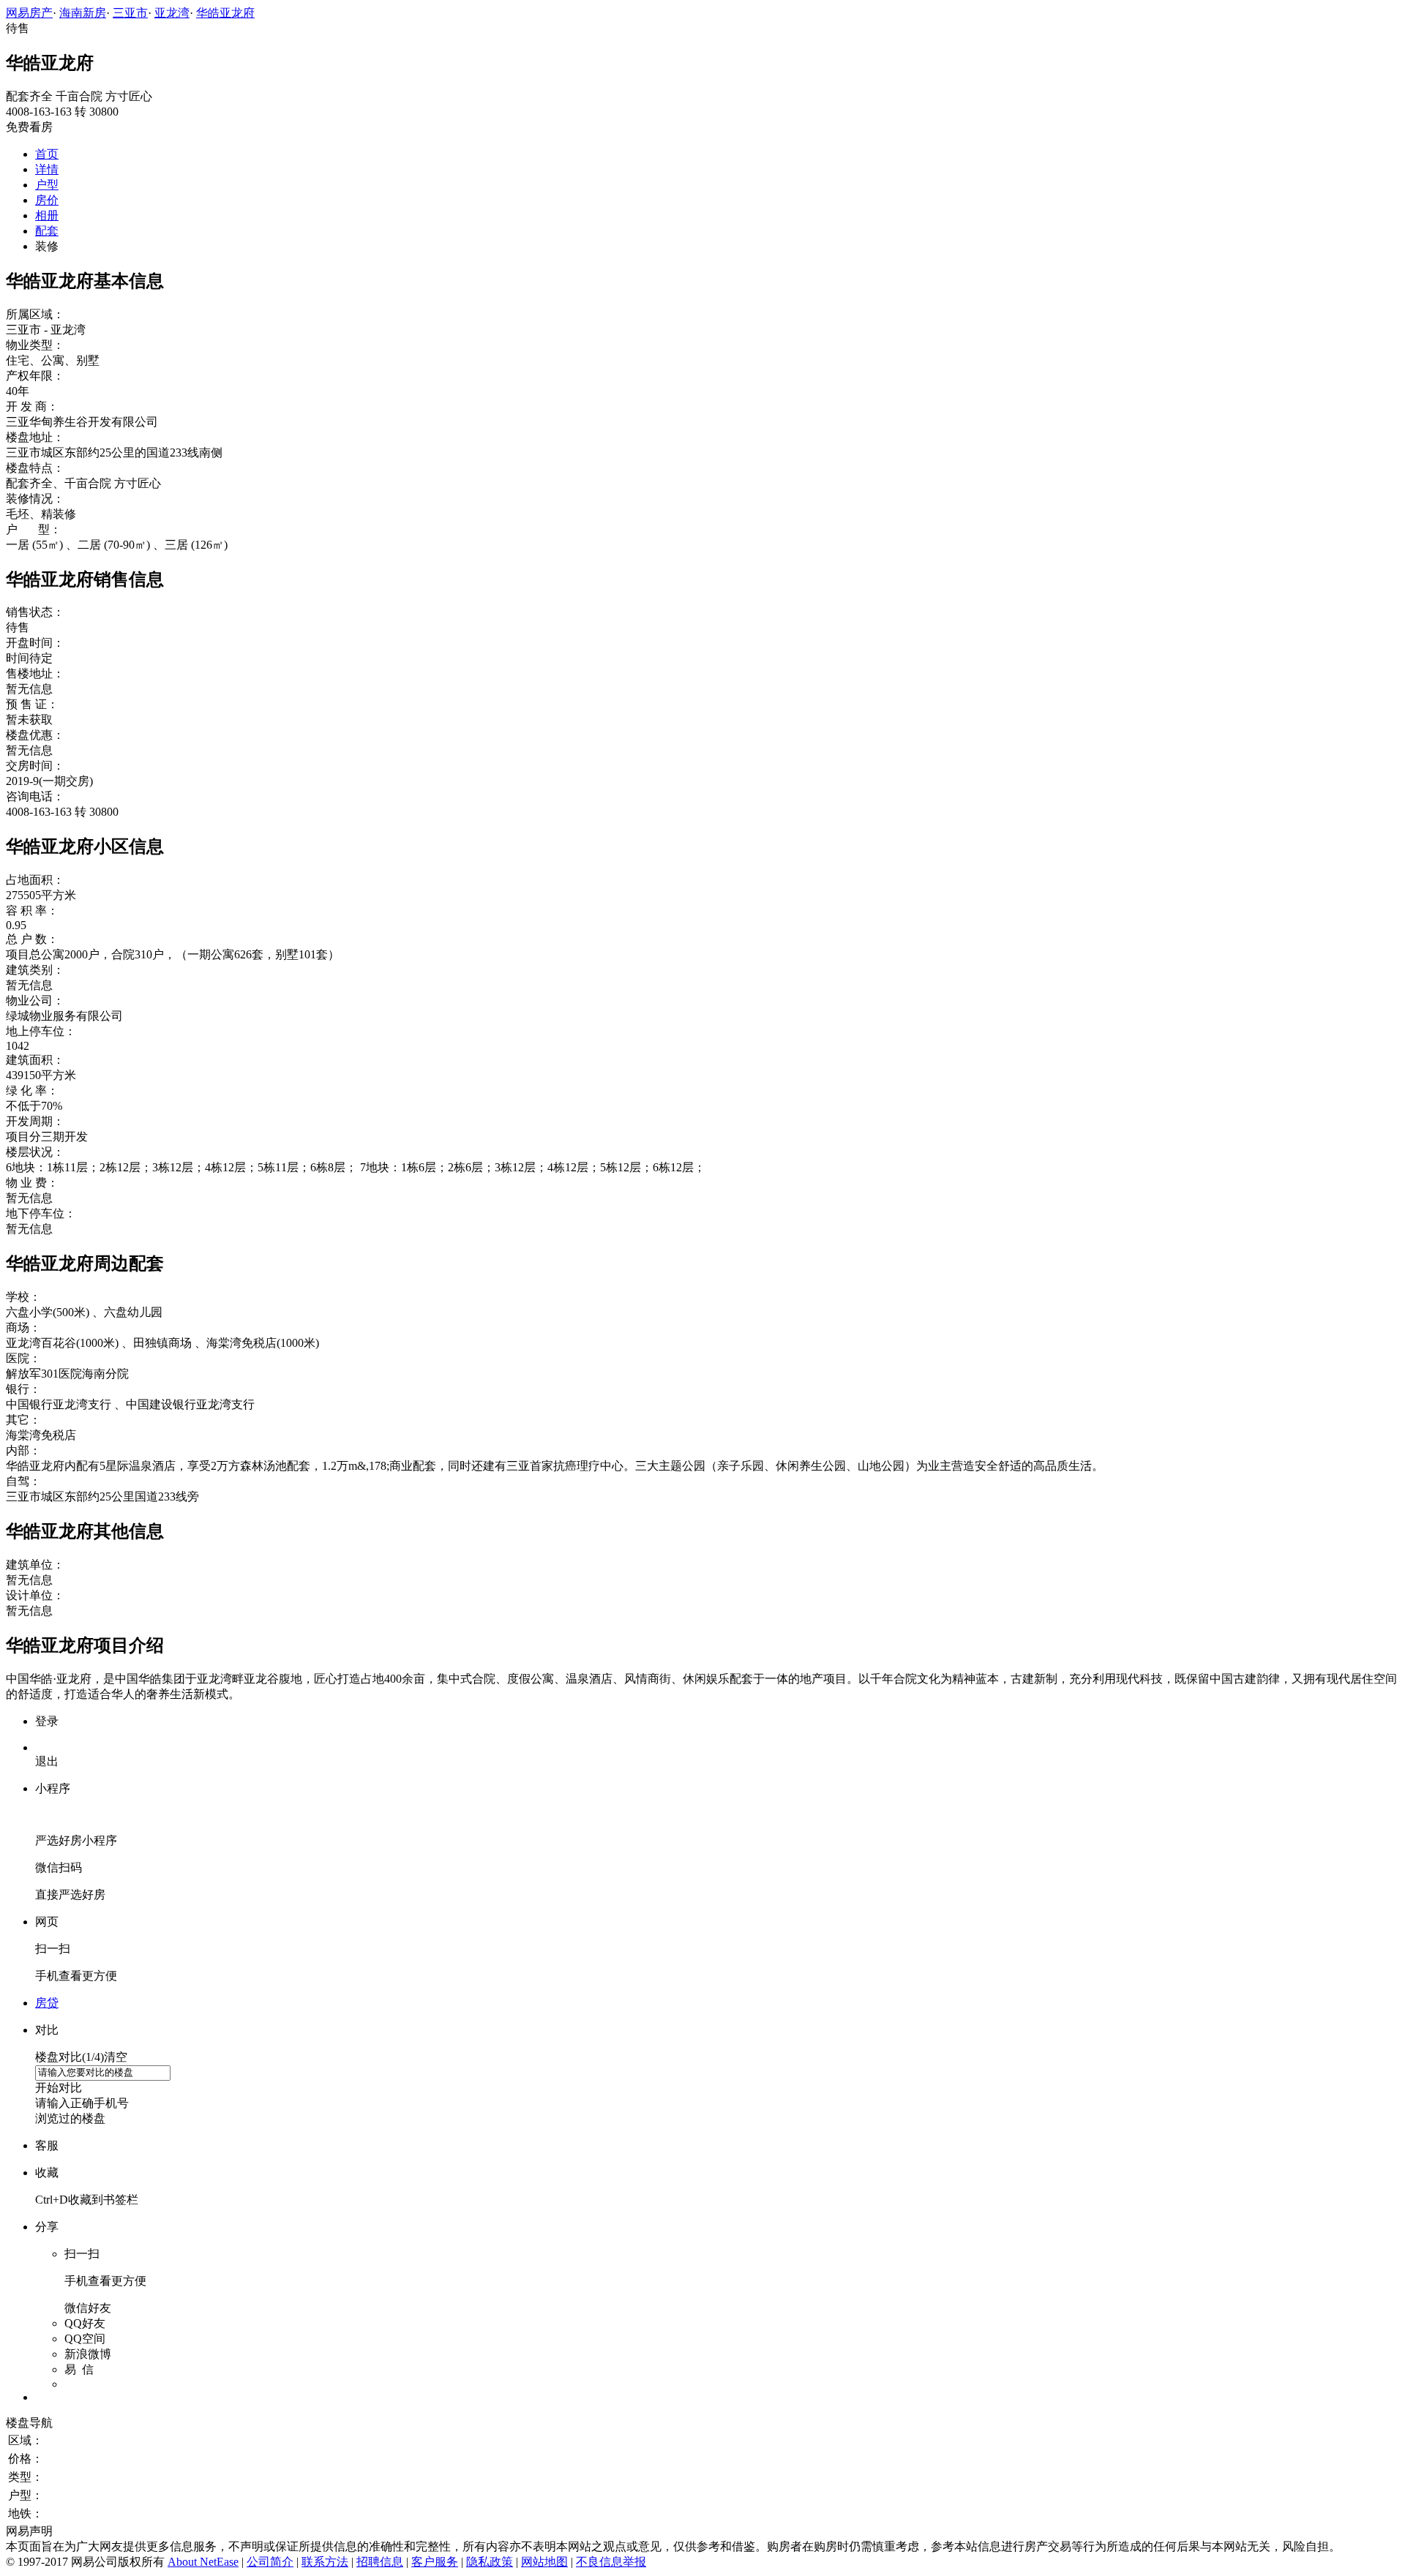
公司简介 (270, 2562)
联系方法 (325, 2562)
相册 (47, 215)
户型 (47, 185)
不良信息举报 (611, 2562)
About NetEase (203, 2562)
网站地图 (544, 2562)
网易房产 (29, 13)
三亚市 (130, 13)
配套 (47, 231)
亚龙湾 (172, 13)
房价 (47, 200)
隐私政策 (490, 2562)
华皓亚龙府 (225, 13)
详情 (47, 169)
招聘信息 (380, 2562)
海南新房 (83, 13)
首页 (47, 154)
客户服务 (435, 2562)
